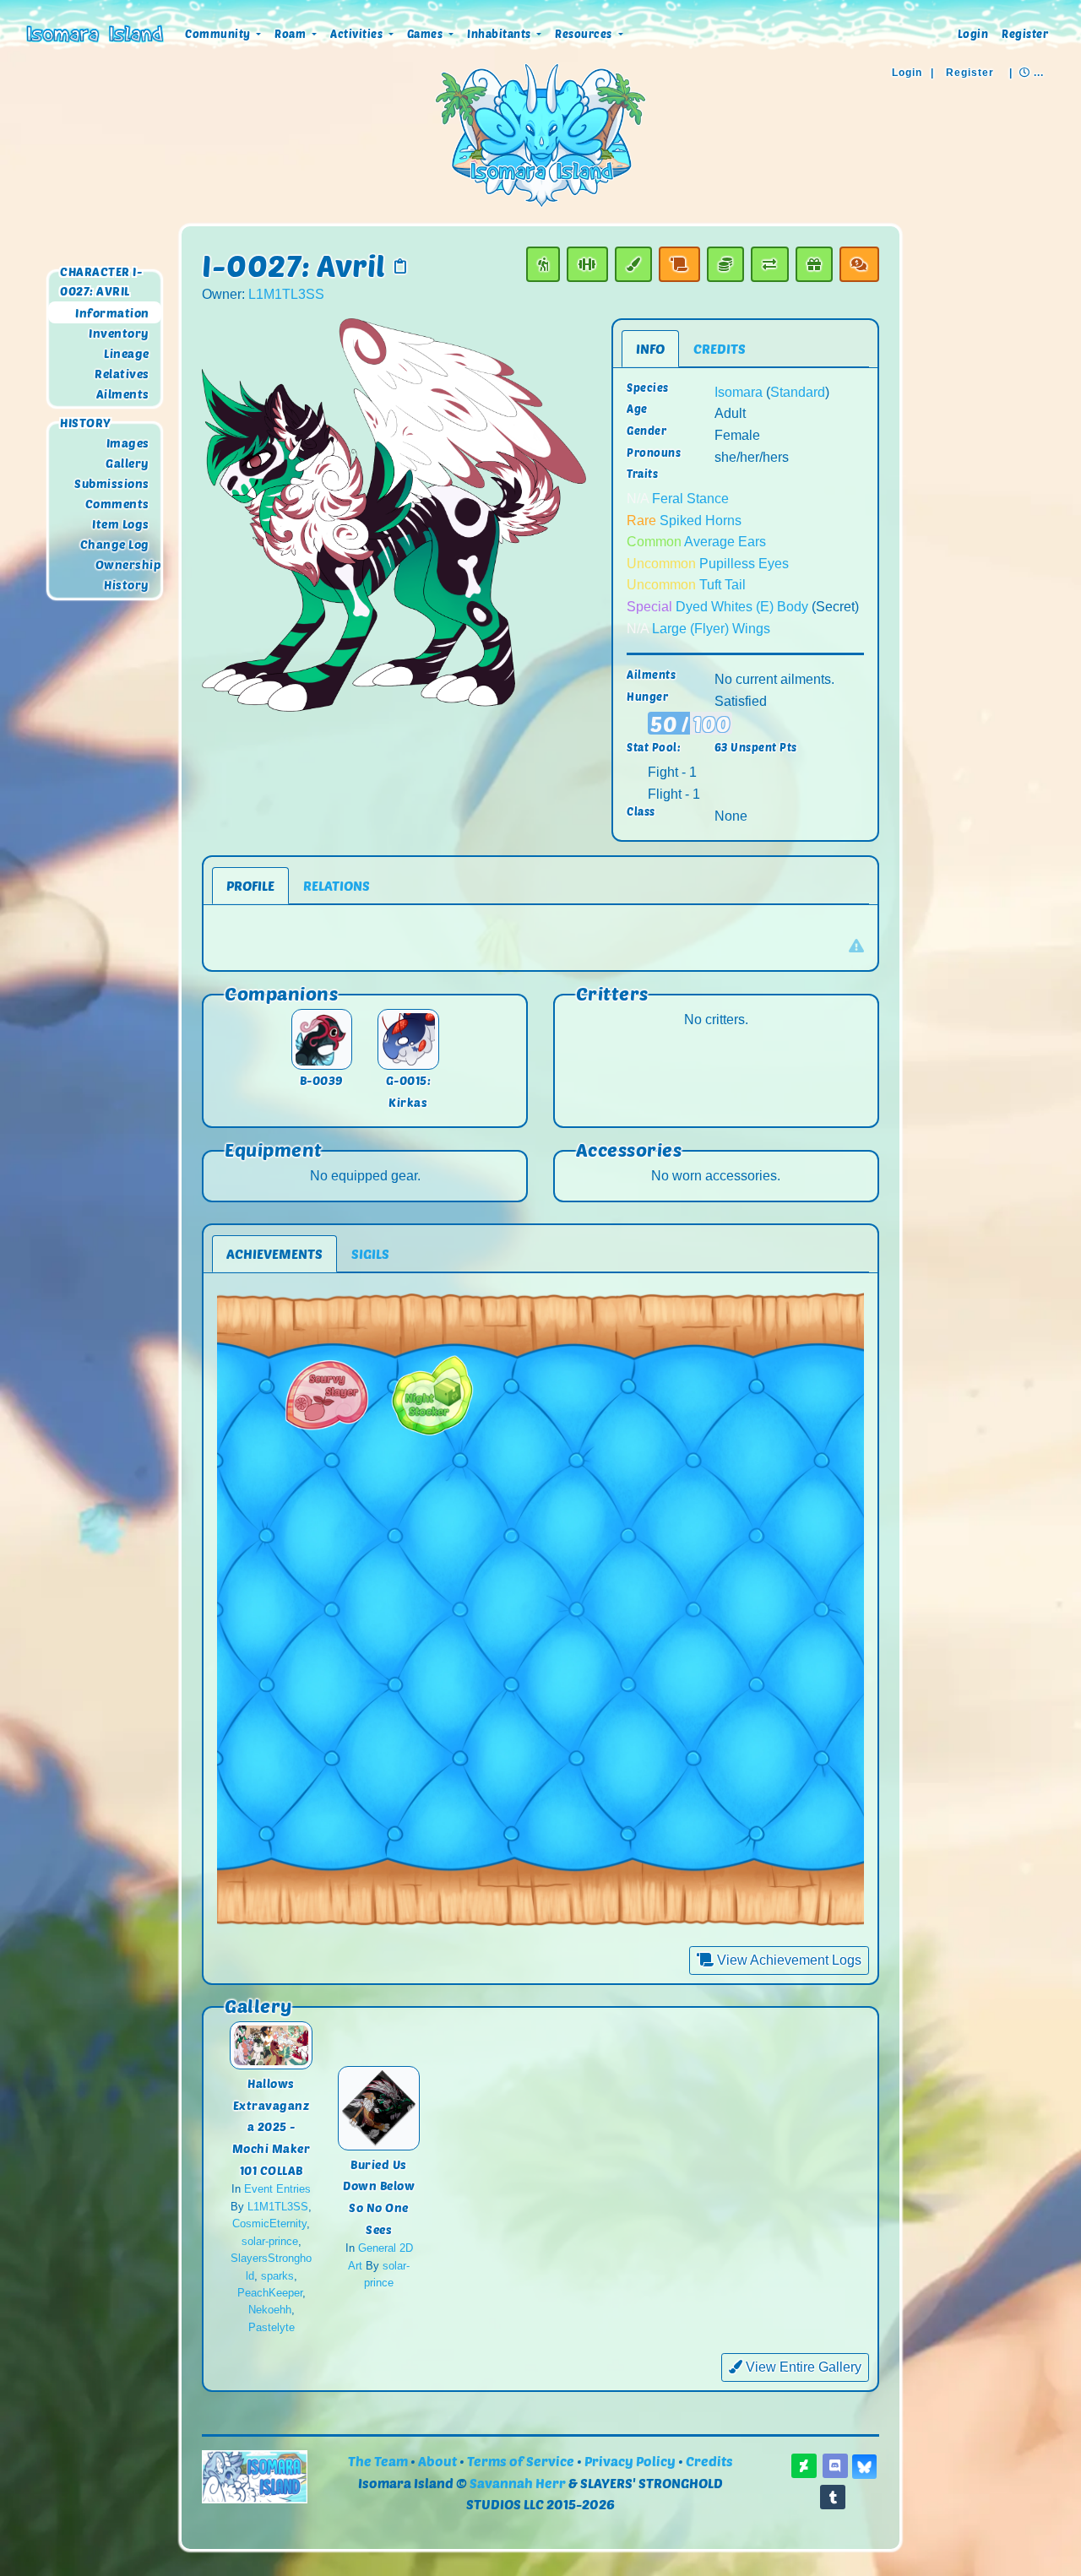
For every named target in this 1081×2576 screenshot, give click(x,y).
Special (649, 607)
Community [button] (219, 34)
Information (112, 313)
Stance (708, 499)
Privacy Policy (630, 2461)
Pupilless (727, 564)
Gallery (128, 463)
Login (973, 34)
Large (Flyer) (690, 629)
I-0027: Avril (294, 265)
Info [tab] (650, 348)
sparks (277, 2276)
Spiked (681, 521)
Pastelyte (272, 2327)
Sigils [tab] (370, 1253)
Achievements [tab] (274, 1253)
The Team (378, 2461)
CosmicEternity (269, 2223)
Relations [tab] (337, 885)
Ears (752, 542)
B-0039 (322, 1080)
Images (128, 443)
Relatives (122, 374)
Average (709, 542)
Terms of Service (521, 2461)
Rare (641, 521)
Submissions (112, 484)
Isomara (739, 392)
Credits (709, 2461)
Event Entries (277, 2189)
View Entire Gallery (802, 2367)
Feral (668, 499)
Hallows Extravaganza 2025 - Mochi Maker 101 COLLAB (272, 2126)
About (437, 2461)
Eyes (774, 564)
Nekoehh (270, 2310)
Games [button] (426, 34)
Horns (723, 521)
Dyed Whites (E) (725, 607)
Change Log (115, 545)
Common (654, 542)
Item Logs (121, 525)
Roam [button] (292, 34)
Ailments (123, 394)
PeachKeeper (270, 2293)
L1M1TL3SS (286, 294)
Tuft (710, 585)
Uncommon (661, 564)
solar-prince (270, 2241)
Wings (751, 629)
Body (793, 607)
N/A (638, 499)
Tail (735, 585)
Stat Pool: (654, 747)
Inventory (119, 333)
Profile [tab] (250, 885)
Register (1025, 34)
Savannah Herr (518, 2483)
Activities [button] (358, 34)
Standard (798, 392)
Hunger (647, 697)
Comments (117, 504)
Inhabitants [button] (500, 34)
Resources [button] (585, 34)
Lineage (127, 353)
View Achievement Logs (788, 1960)
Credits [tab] (720, 348)
